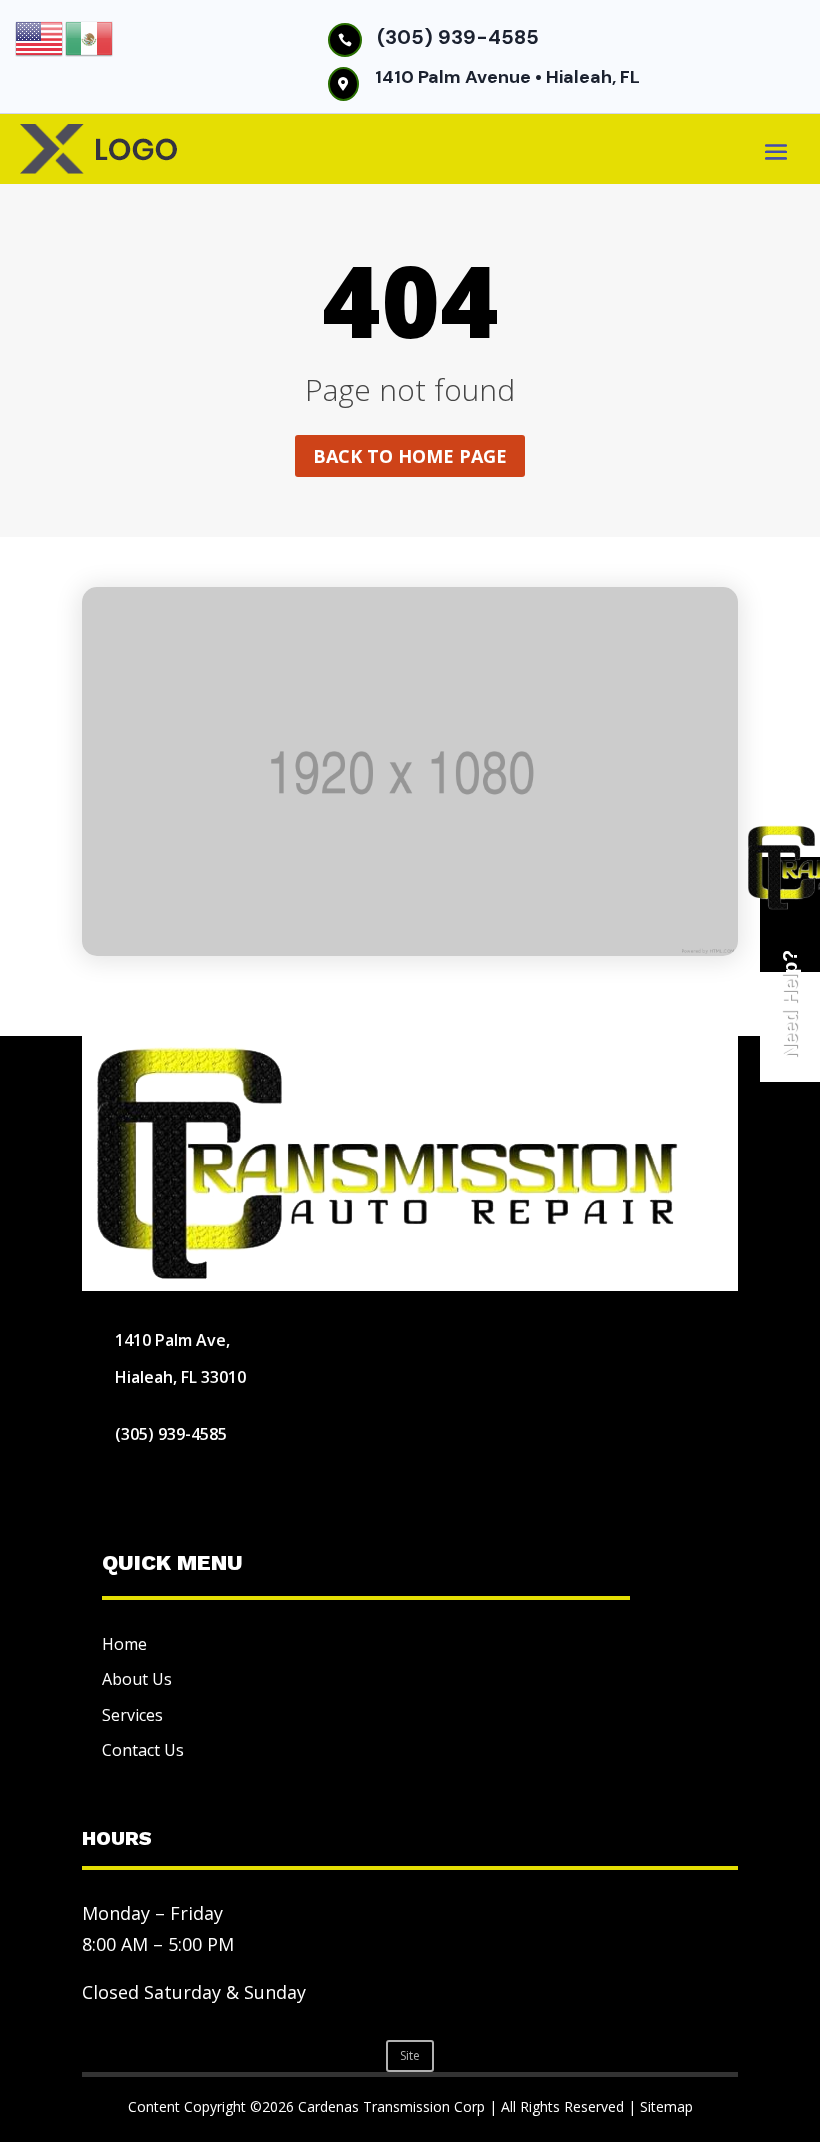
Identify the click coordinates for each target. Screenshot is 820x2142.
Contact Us (143, 1750)
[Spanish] (90, 37)
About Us (137, 1679)
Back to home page (410, 456)
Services (132, 1715)
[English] (40, 37)
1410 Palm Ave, (172, 1340)
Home (124, 1644)
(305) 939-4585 (458, 37)
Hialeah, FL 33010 (180, 1377)
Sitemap (666, 2106)
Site (410, 2055)
